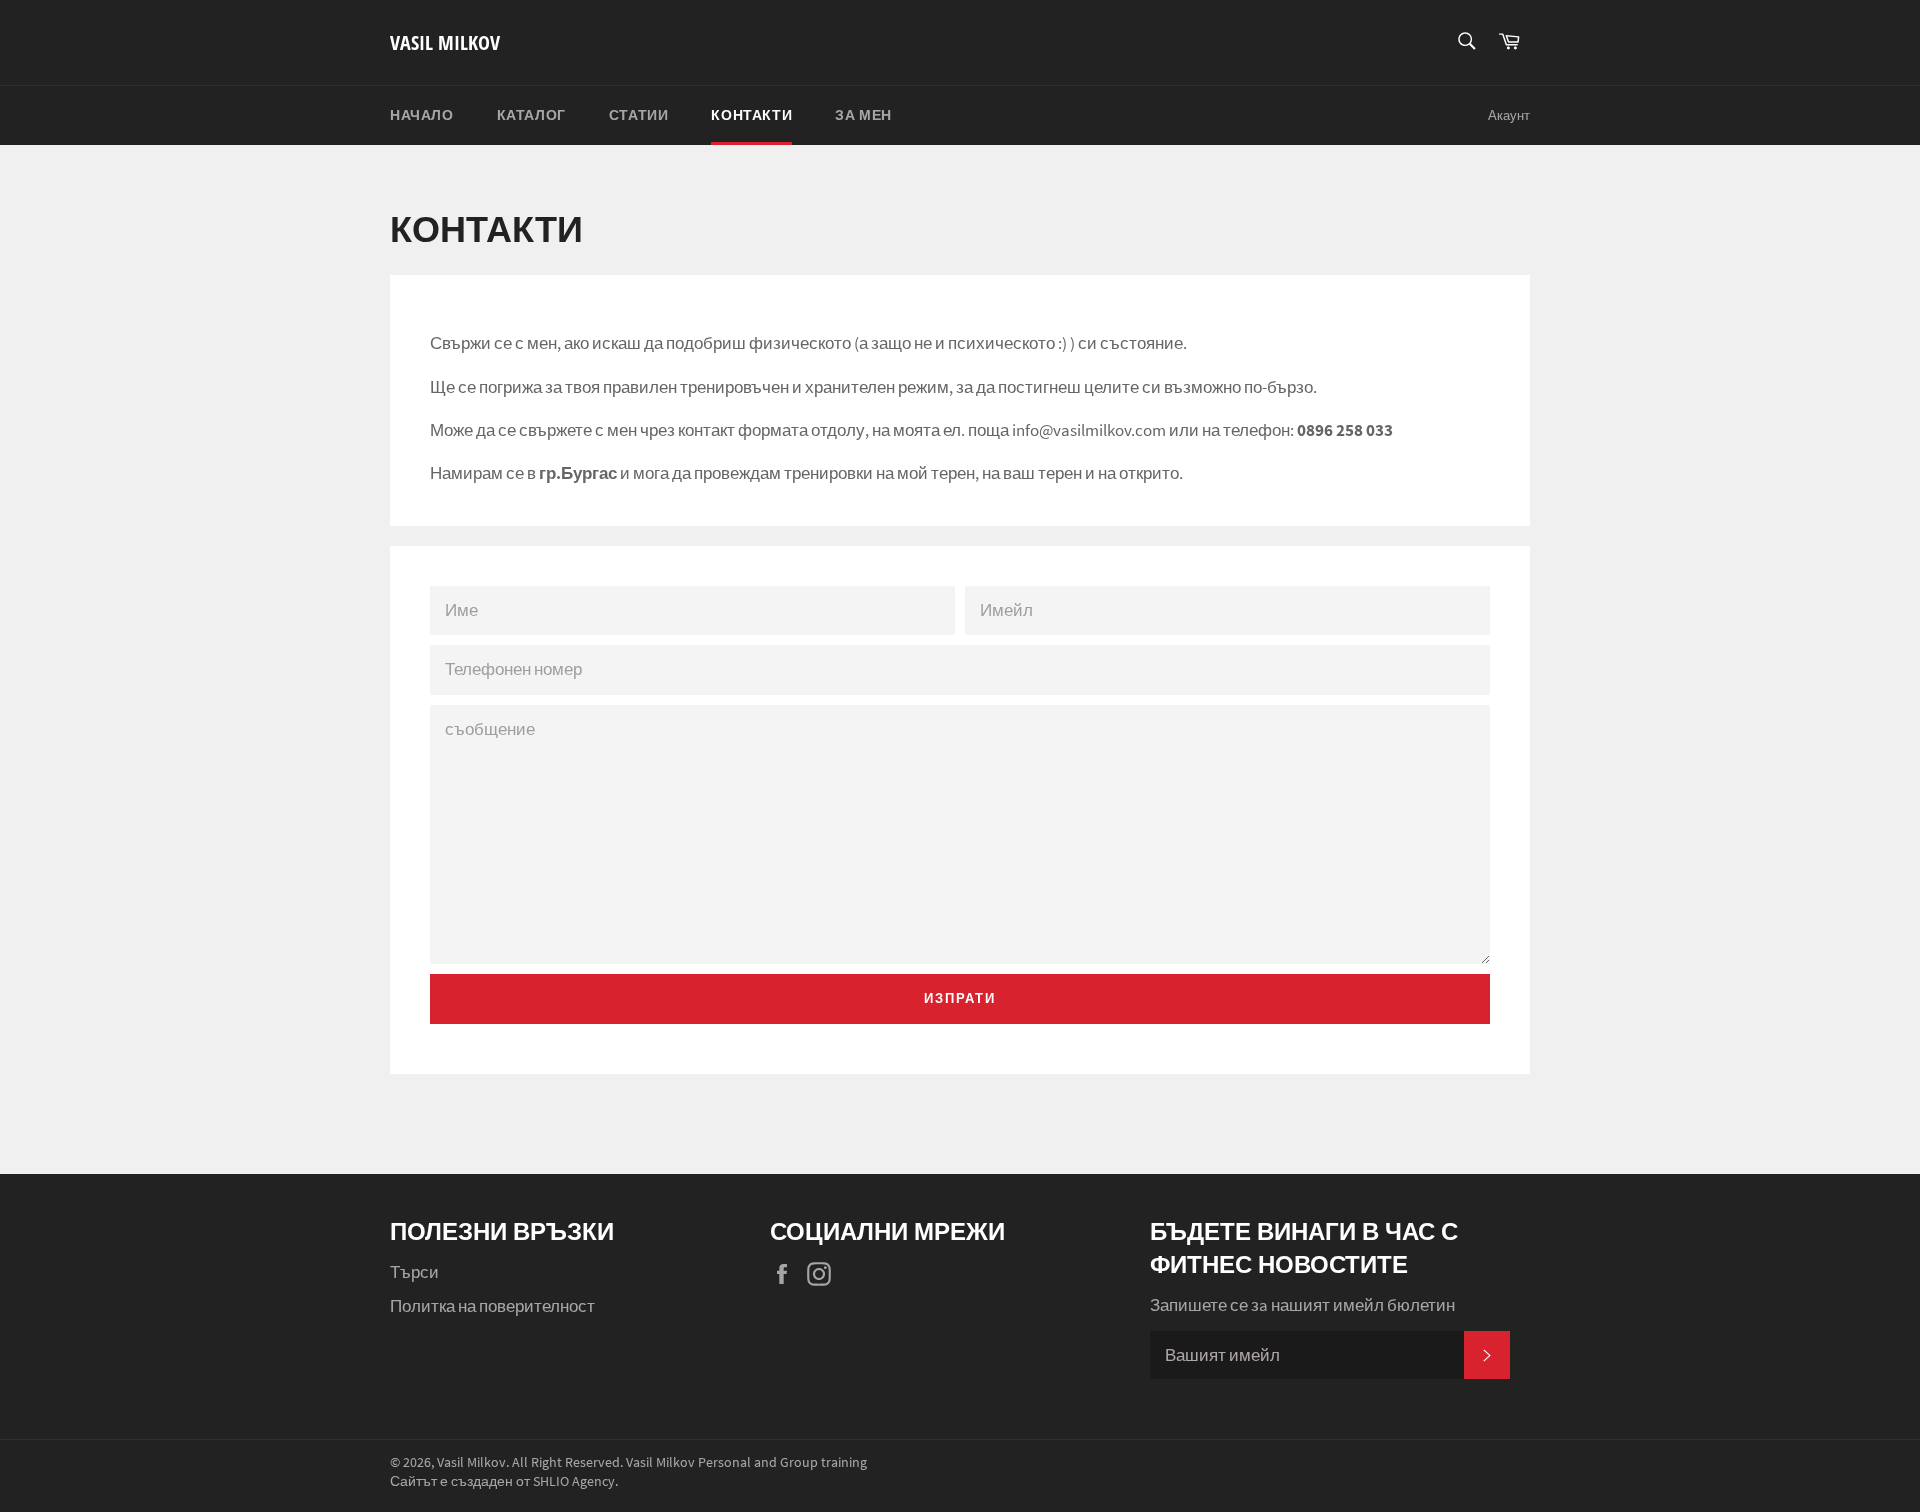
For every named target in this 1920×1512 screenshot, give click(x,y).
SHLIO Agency (574, 1481)
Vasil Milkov (445, 42)
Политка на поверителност (492, 1306)
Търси (414, 1272)
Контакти (751, 115)
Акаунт (1509, 115)
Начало (422, 115)
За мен (863, 115)
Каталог (531, 115)
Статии (639, 115)
